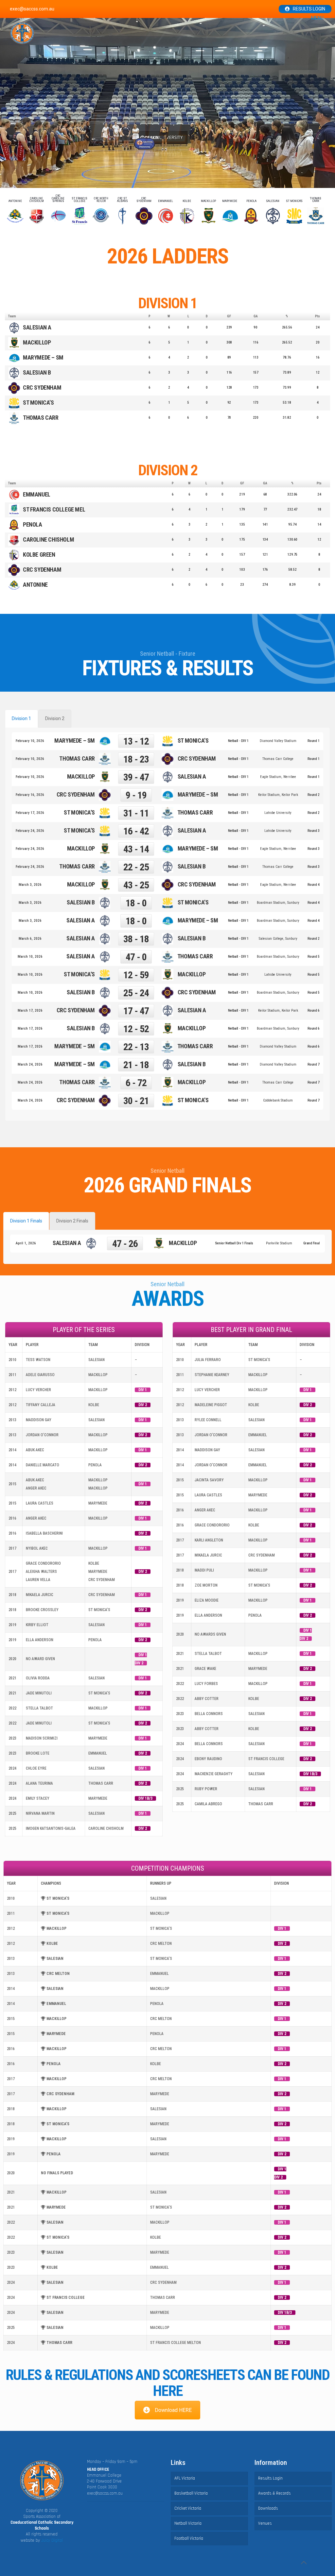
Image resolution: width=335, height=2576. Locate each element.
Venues (265, 2523)
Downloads (268, 2508)
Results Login (309, 9)
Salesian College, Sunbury (278, 939)
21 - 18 (136, 1065)
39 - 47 (136, 777)
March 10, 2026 (30, 957)
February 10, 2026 (30, 741)
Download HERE (173, 2410)
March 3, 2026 (30, 885)
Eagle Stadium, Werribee (278, 777)
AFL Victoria (185, 2478)
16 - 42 (136, 831)
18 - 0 (136, 903)
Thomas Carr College (278, 759)
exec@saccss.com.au (105, 2493)
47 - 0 (136, 957)
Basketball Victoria (191, 2493)
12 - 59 (136, 975)
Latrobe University (278, 813)
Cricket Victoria (188, 2508)
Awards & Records (274, 2493)
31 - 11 (136, 813)
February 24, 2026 (30, 831)
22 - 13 (136, 1047)
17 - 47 (136, 1011)
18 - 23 (136, 759)
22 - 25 (136, 867)
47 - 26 (125, 1244)
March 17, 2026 (30, 1010)
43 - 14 (136, 849)
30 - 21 (136, 1101)
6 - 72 (136, 1083)
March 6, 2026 (30, 939)
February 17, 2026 (30, 813)
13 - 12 (136, 741)
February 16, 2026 (30, 795)
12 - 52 (136, 1029)
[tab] (21, 719)
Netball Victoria (188, 2523)
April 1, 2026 (26, 1243)
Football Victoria (189, 2538)
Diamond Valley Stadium (278, 741)
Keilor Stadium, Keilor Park (278, 795)
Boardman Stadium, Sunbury (278, 903)
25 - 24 (136, 993)
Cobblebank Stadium (278, 1100)
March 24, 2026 (30, 1064)
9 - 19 (136, 795)
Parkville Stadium (279, 1243)
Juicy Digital (52, 2540)
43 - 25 (136, 885)
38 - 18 (136, 939)
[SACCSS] (22, 33)
